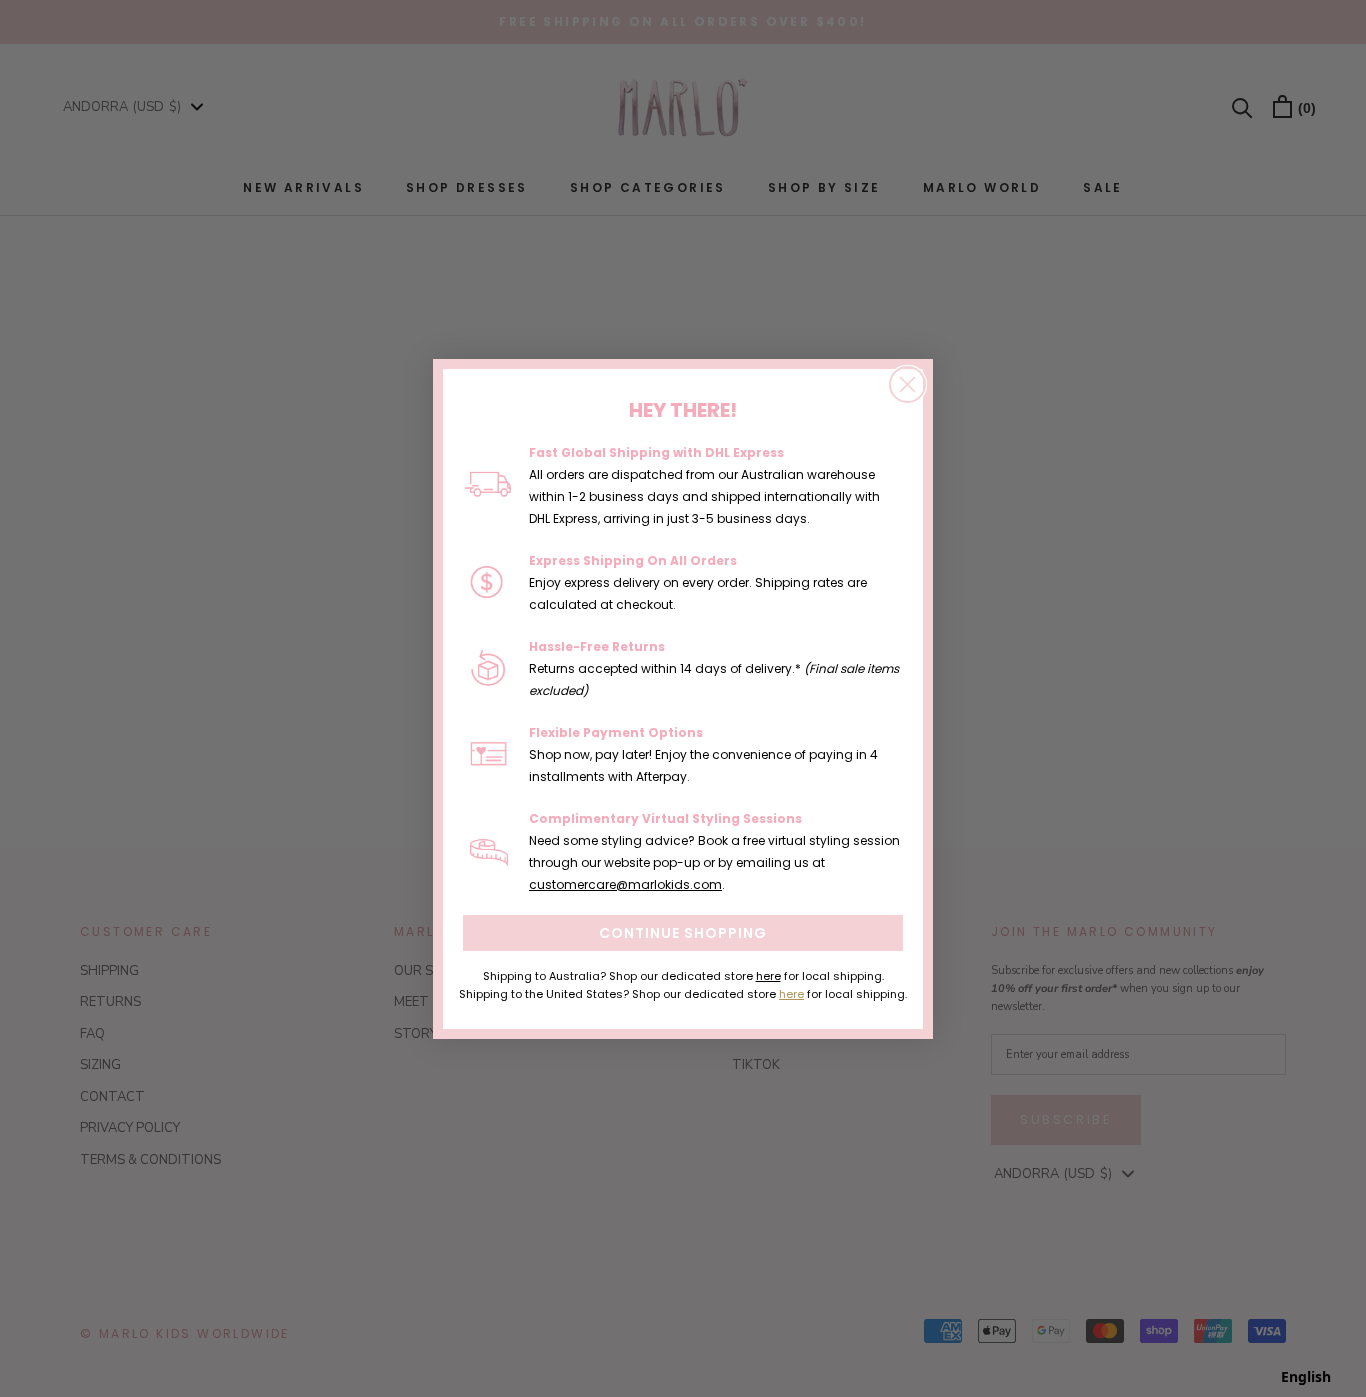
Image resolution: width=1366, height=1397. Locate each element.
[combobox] (1306, 1377)
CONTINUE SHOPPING (683, 933)
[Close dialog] (907, 384)
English (1306, 1376)
